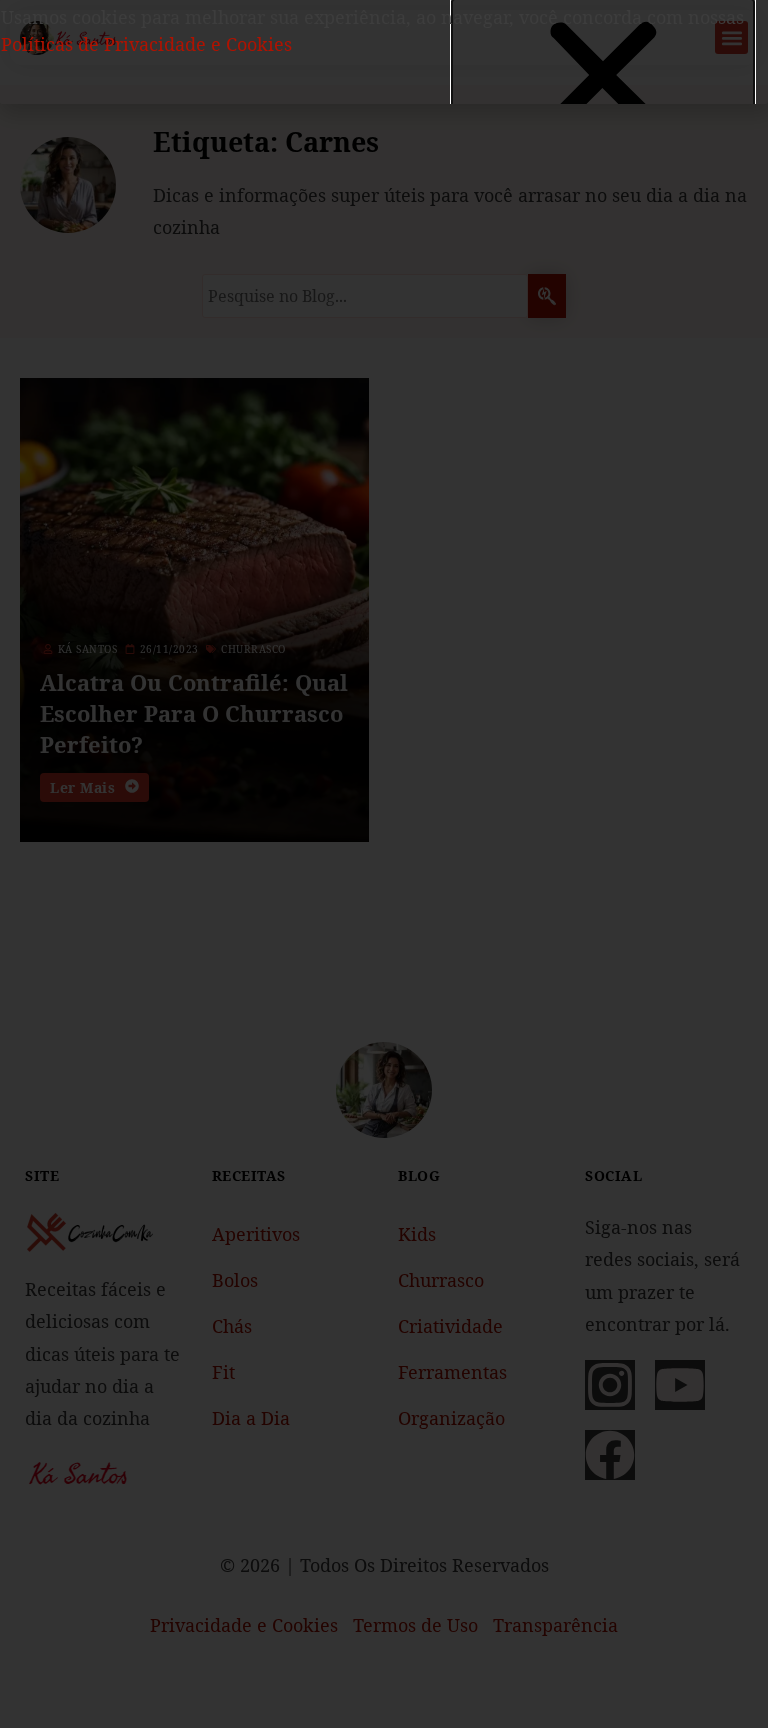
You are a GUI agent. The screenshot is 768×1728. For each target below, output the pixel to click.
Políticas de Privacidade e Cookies (146, 44)
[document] (384, 864)
